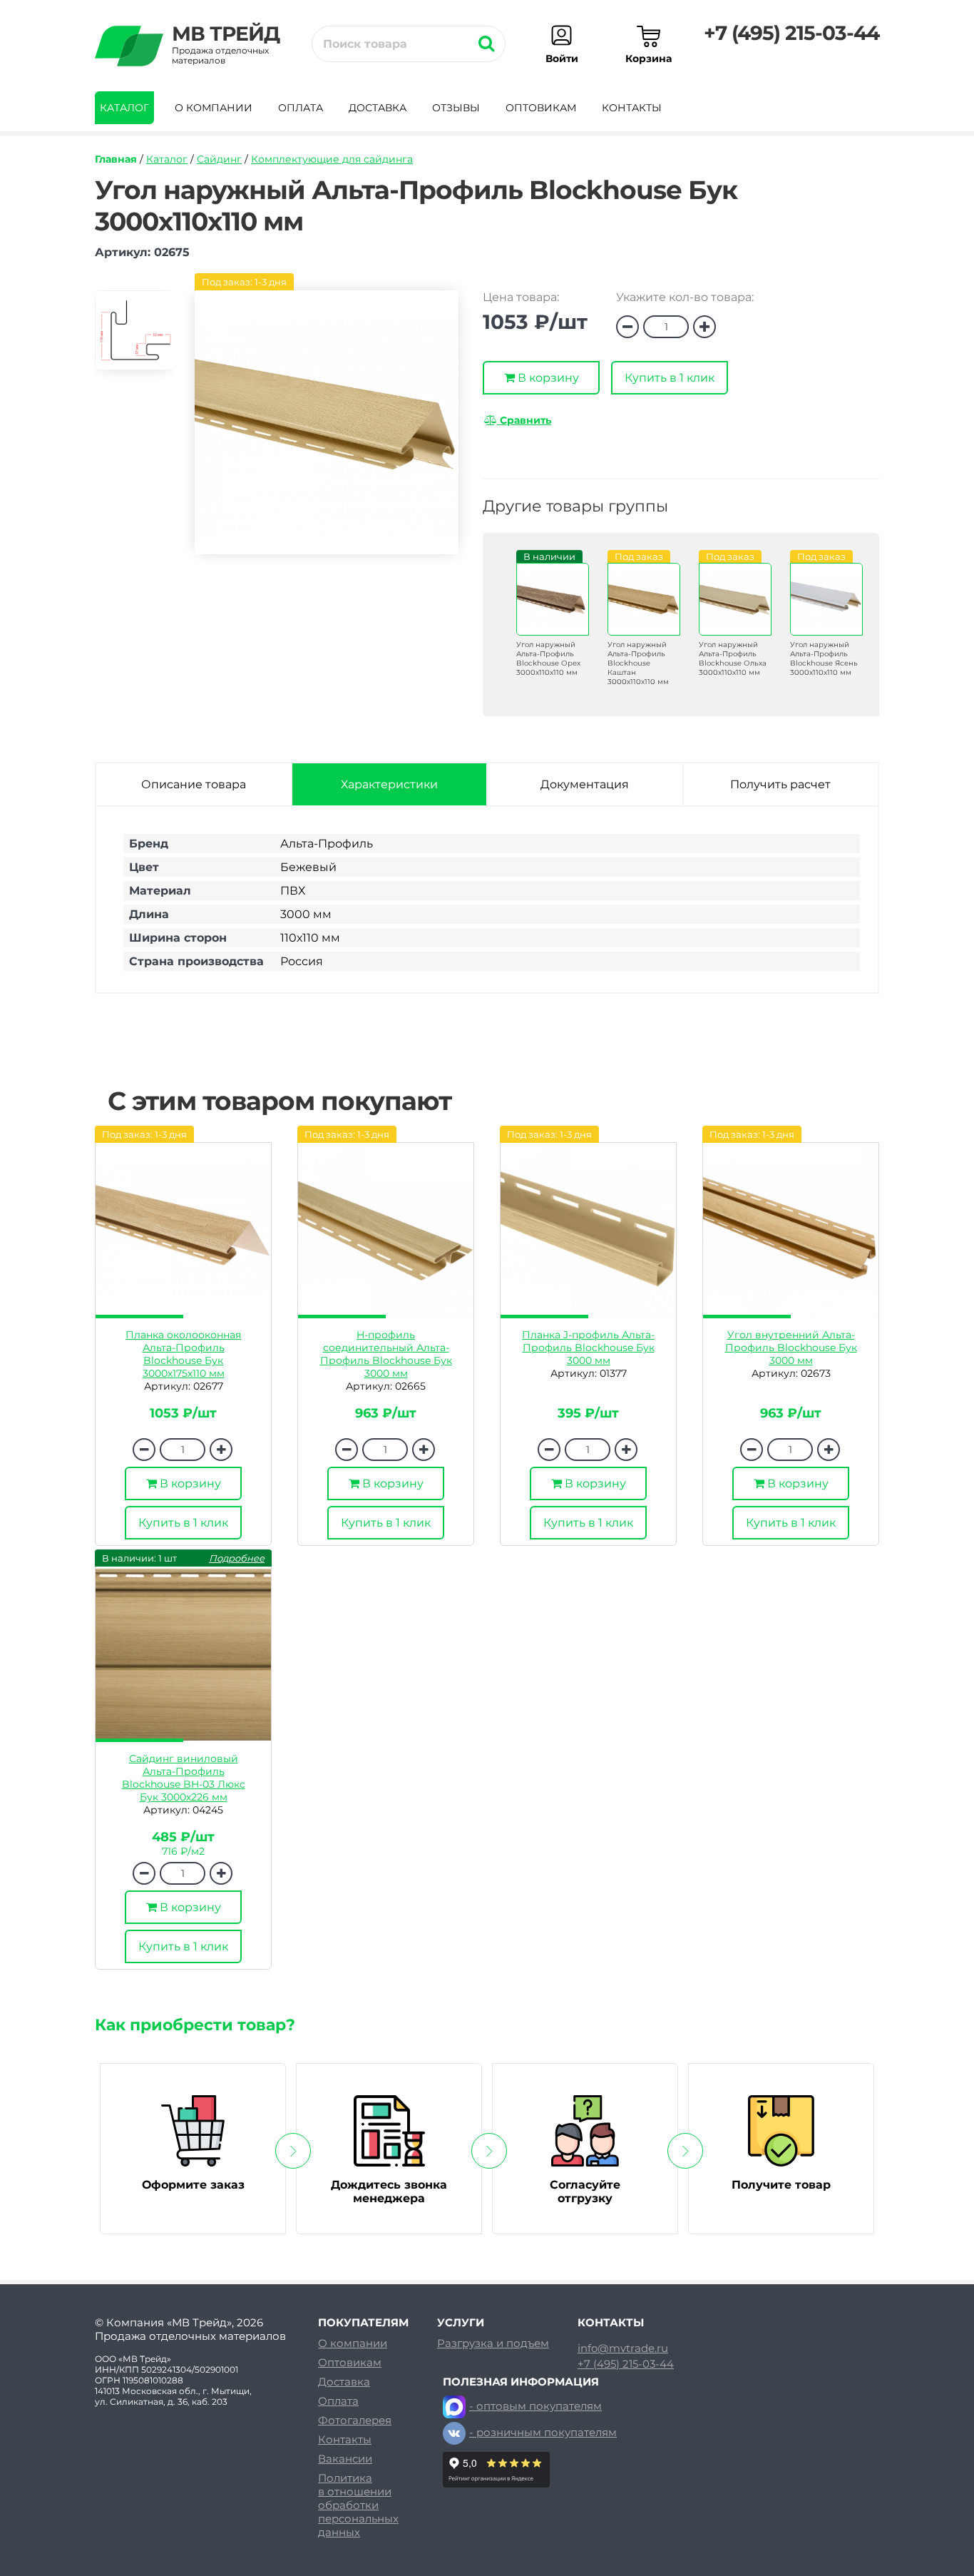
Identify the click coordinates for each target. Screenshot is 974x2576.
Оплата (301, 108)
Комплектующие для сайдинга (332, 159)
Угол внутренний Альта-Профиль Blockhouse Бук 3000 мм (791, 1348)
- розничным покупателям (543, 2432)
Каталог (124, 108)
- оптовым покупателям (535, 2406)
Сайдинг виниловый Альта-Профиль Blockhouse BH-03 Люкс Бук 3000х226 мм (184, 1778)
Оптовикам (541, 108)
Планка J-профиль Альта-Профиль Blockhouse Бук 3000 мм (588, 1348)
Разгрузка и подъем (493, 2343)
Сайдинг (219, 159)
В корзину (547, 378)
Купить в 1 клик (670, 378)
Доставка (378, 108)
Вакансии (345, 2459)
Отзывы (456, 108)
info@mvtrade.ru (623, 2348)
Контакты (632, 108)
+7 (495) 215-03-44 (791, 33)
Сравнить (524, 420)
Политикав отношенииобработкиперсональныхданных (358, 2505)
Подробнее (237, 1558)
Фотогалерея (355, 2420)
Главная (116, 159)
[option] (134, 336)
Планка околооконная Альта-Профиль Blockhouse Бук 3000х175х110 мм (183, 1354)
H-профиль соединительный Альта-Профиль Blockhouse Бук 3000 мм (386, 1354)
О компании (214, 108)
